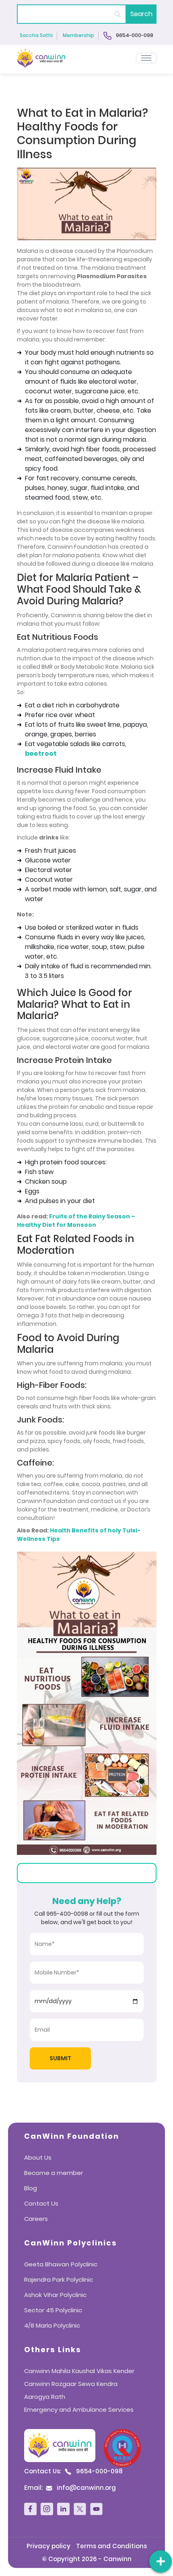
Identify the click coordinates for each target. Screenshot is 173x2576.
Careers (36, 2219)
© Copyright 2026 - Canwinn (87, 2559)
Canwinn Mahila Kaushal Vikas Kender (79, 2371)
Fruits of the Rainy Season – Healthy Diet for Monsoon (76, 1221)
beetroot (41, 754)
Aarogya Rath (45, 2397)
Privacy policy (48, 2546)
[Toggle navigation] (146, 58)
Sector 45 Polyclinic (53, 2310)
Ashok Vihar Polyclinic (55, 2295)
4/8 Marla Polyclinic (52, 2325)
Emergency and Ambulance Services (79, 2410)
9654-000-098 (134, 35)
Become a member (54, 2173)
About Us (38, 2157)
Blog (31, 2188)
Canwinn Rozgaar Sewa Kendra (71, 2384)
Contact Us (41, 2203)
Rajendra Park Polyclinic (59, 2279)
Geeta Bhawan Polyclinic (61, 2264)
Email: (70, 2488)
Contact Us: (73, 2471)
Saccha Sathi (36, 36)
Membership (78, 36)
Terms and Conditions (111, 2546)
